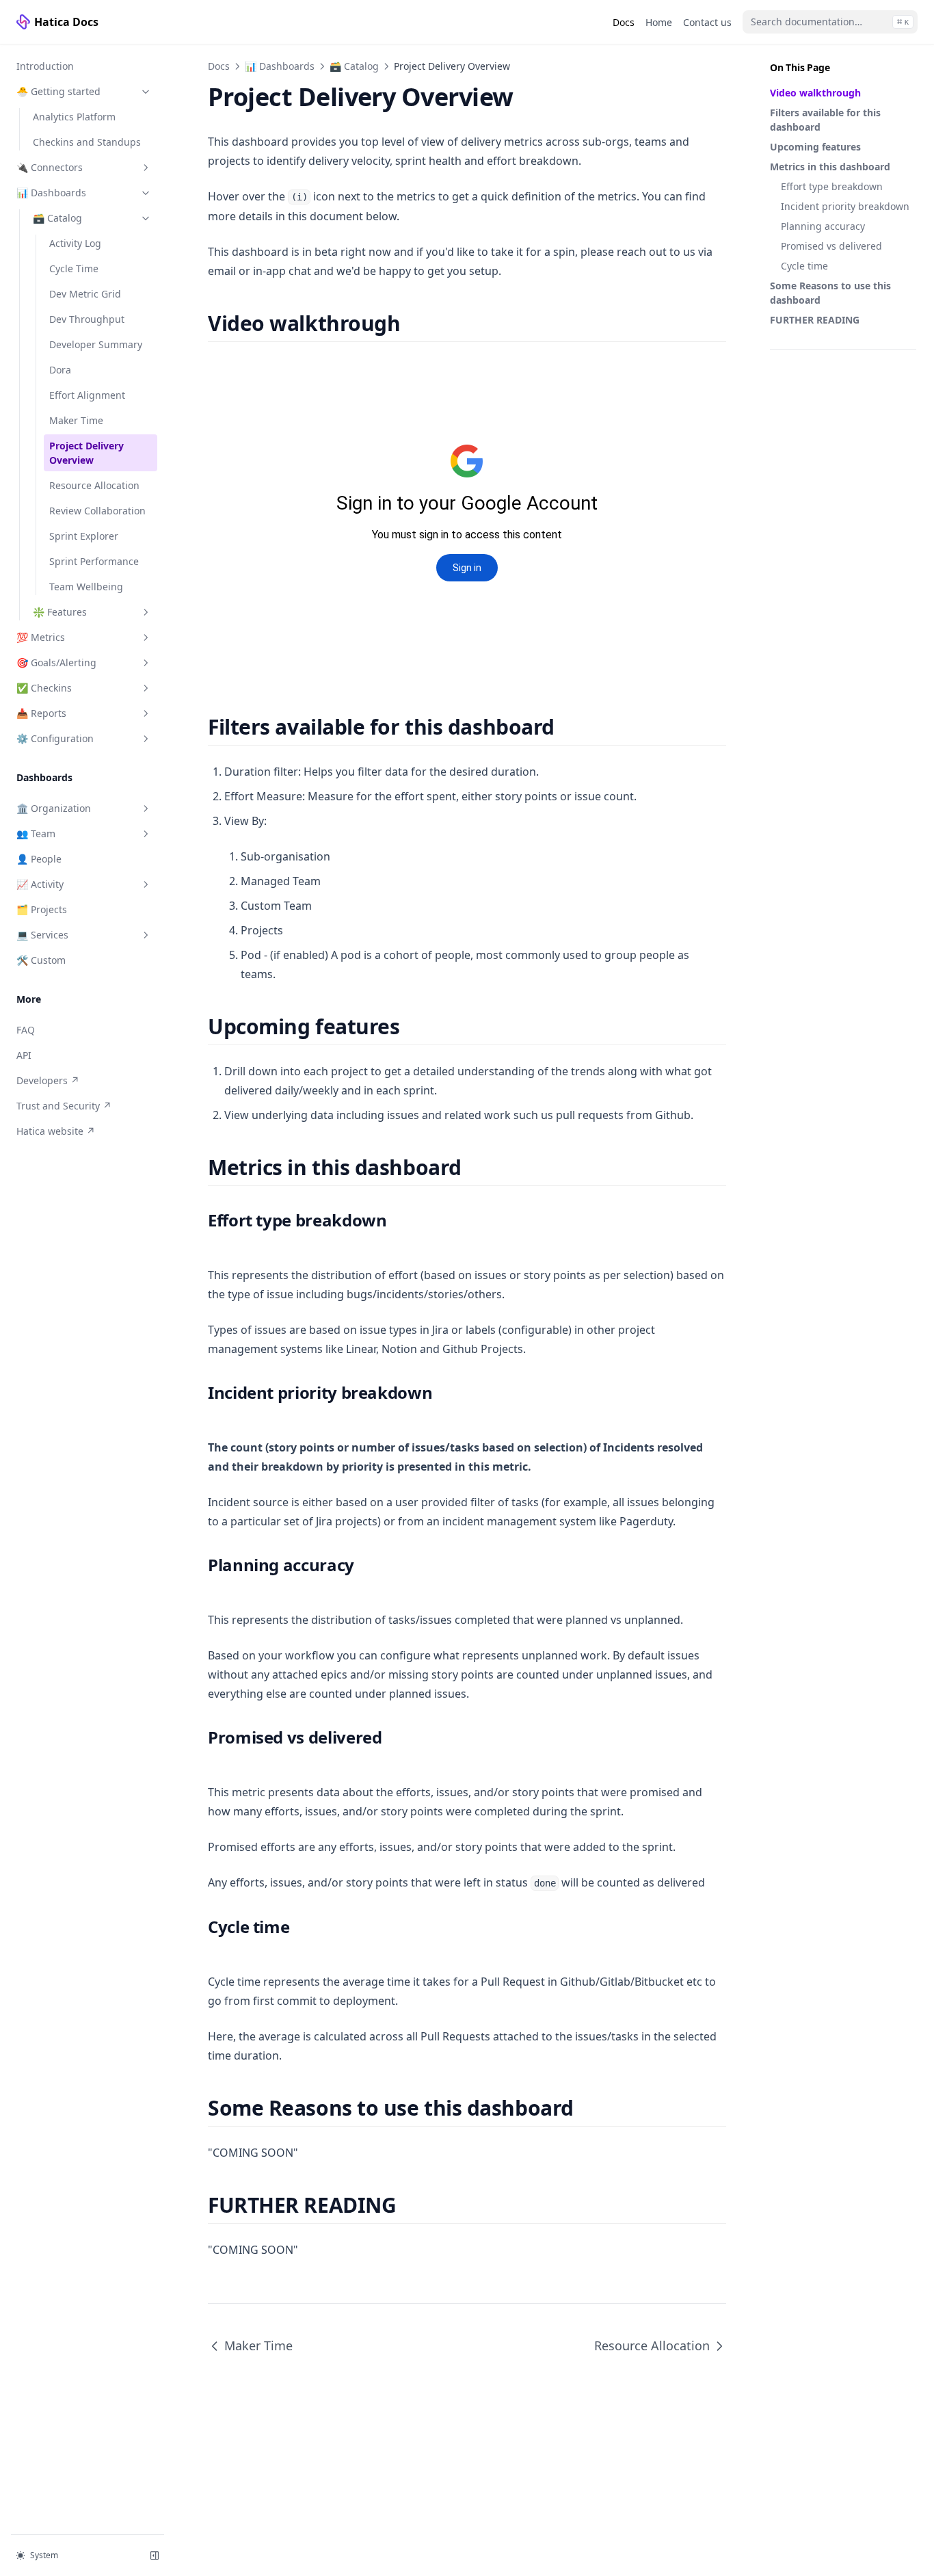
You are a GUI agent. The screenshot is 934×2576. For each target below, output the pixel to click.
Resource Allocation (94, 485)
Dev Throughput (87, 319)
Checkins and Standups (87, 142)
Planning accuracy (823, 226)
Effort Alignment (87, 395)
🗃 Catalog (57, 218)
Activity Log (75, 243)
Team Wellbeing (86, 587)
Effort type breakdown (832, 186)
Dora (60, 370)
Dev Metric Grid (85, 294)
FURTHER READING (815, 320)
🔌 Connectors (50, 167)
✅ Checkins (44, 688)
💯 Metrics (41, 637)
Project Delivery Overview (86, 453)
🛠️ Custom (41, 960)
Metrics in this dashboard (830, 167)
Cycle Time (74, 268)
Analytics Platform (74, 117)
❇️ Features (60, 612)
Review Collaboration (97, 511)
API (24, 1055)
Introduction (45, 66)
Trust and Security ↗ (64, 1105)
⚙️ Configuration (55, 738)
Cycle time (804, 266)
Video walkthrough (815, 93)
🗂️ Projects (42, 909)
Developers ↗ (62, 1080)
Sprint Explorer (84, 536)
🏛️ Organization (54, 808)
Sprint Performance (94, 561)
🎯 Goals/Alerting (56, 662)
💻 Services (42, 935)
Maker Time (76, 420)
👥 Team (36, 833)
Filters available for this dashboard (825, 120)
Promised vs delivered (831, 246)
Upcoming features (815, 147)
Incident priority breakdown (845, 206)
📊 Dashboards (51, 193)
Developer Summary (96, 344)
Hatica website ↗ (62, 1131)
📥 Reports (41, 713)
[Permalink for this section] (412, 323)
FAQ (26, 1030)
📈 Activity (40, 884)
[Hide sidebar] (155, 2555)
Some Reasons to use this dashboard (830, 293)
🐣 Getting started (58, 91)
